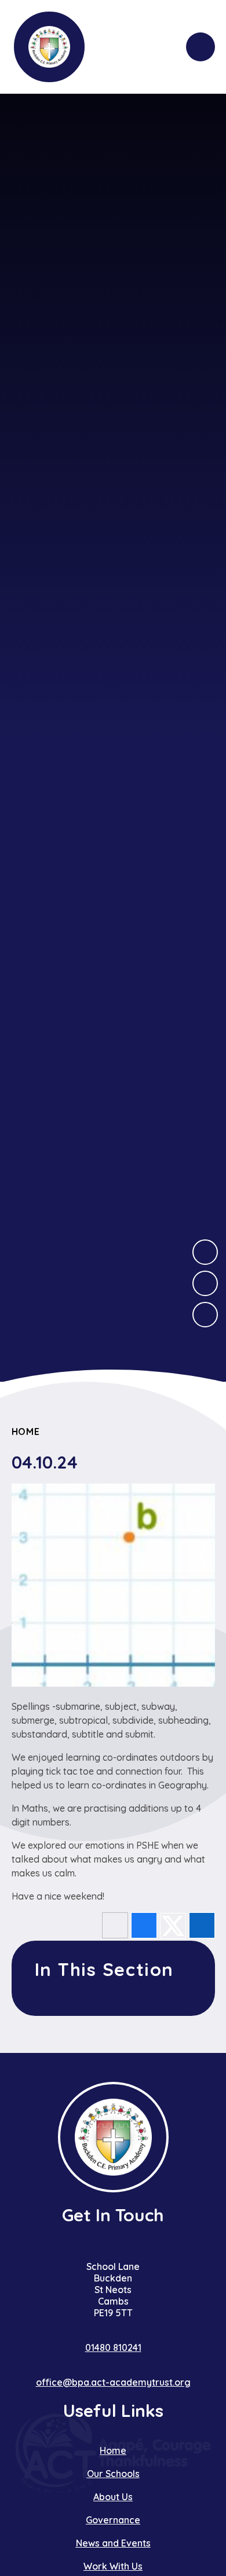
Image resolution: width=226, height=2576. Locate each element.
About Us (113, 2497)
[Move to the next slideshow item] (205, 1252)
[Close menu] (201, 47)
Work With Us (113, 2566)
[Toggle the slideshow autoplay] (205, 1315)
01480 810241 (113, 2347)
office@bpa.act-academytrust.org (113, 2382)
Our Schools (113, 2474)
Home (26, 1431)
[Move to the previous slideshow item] (205, 1283)
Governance (113, 2520)
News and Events (113, 2543)
